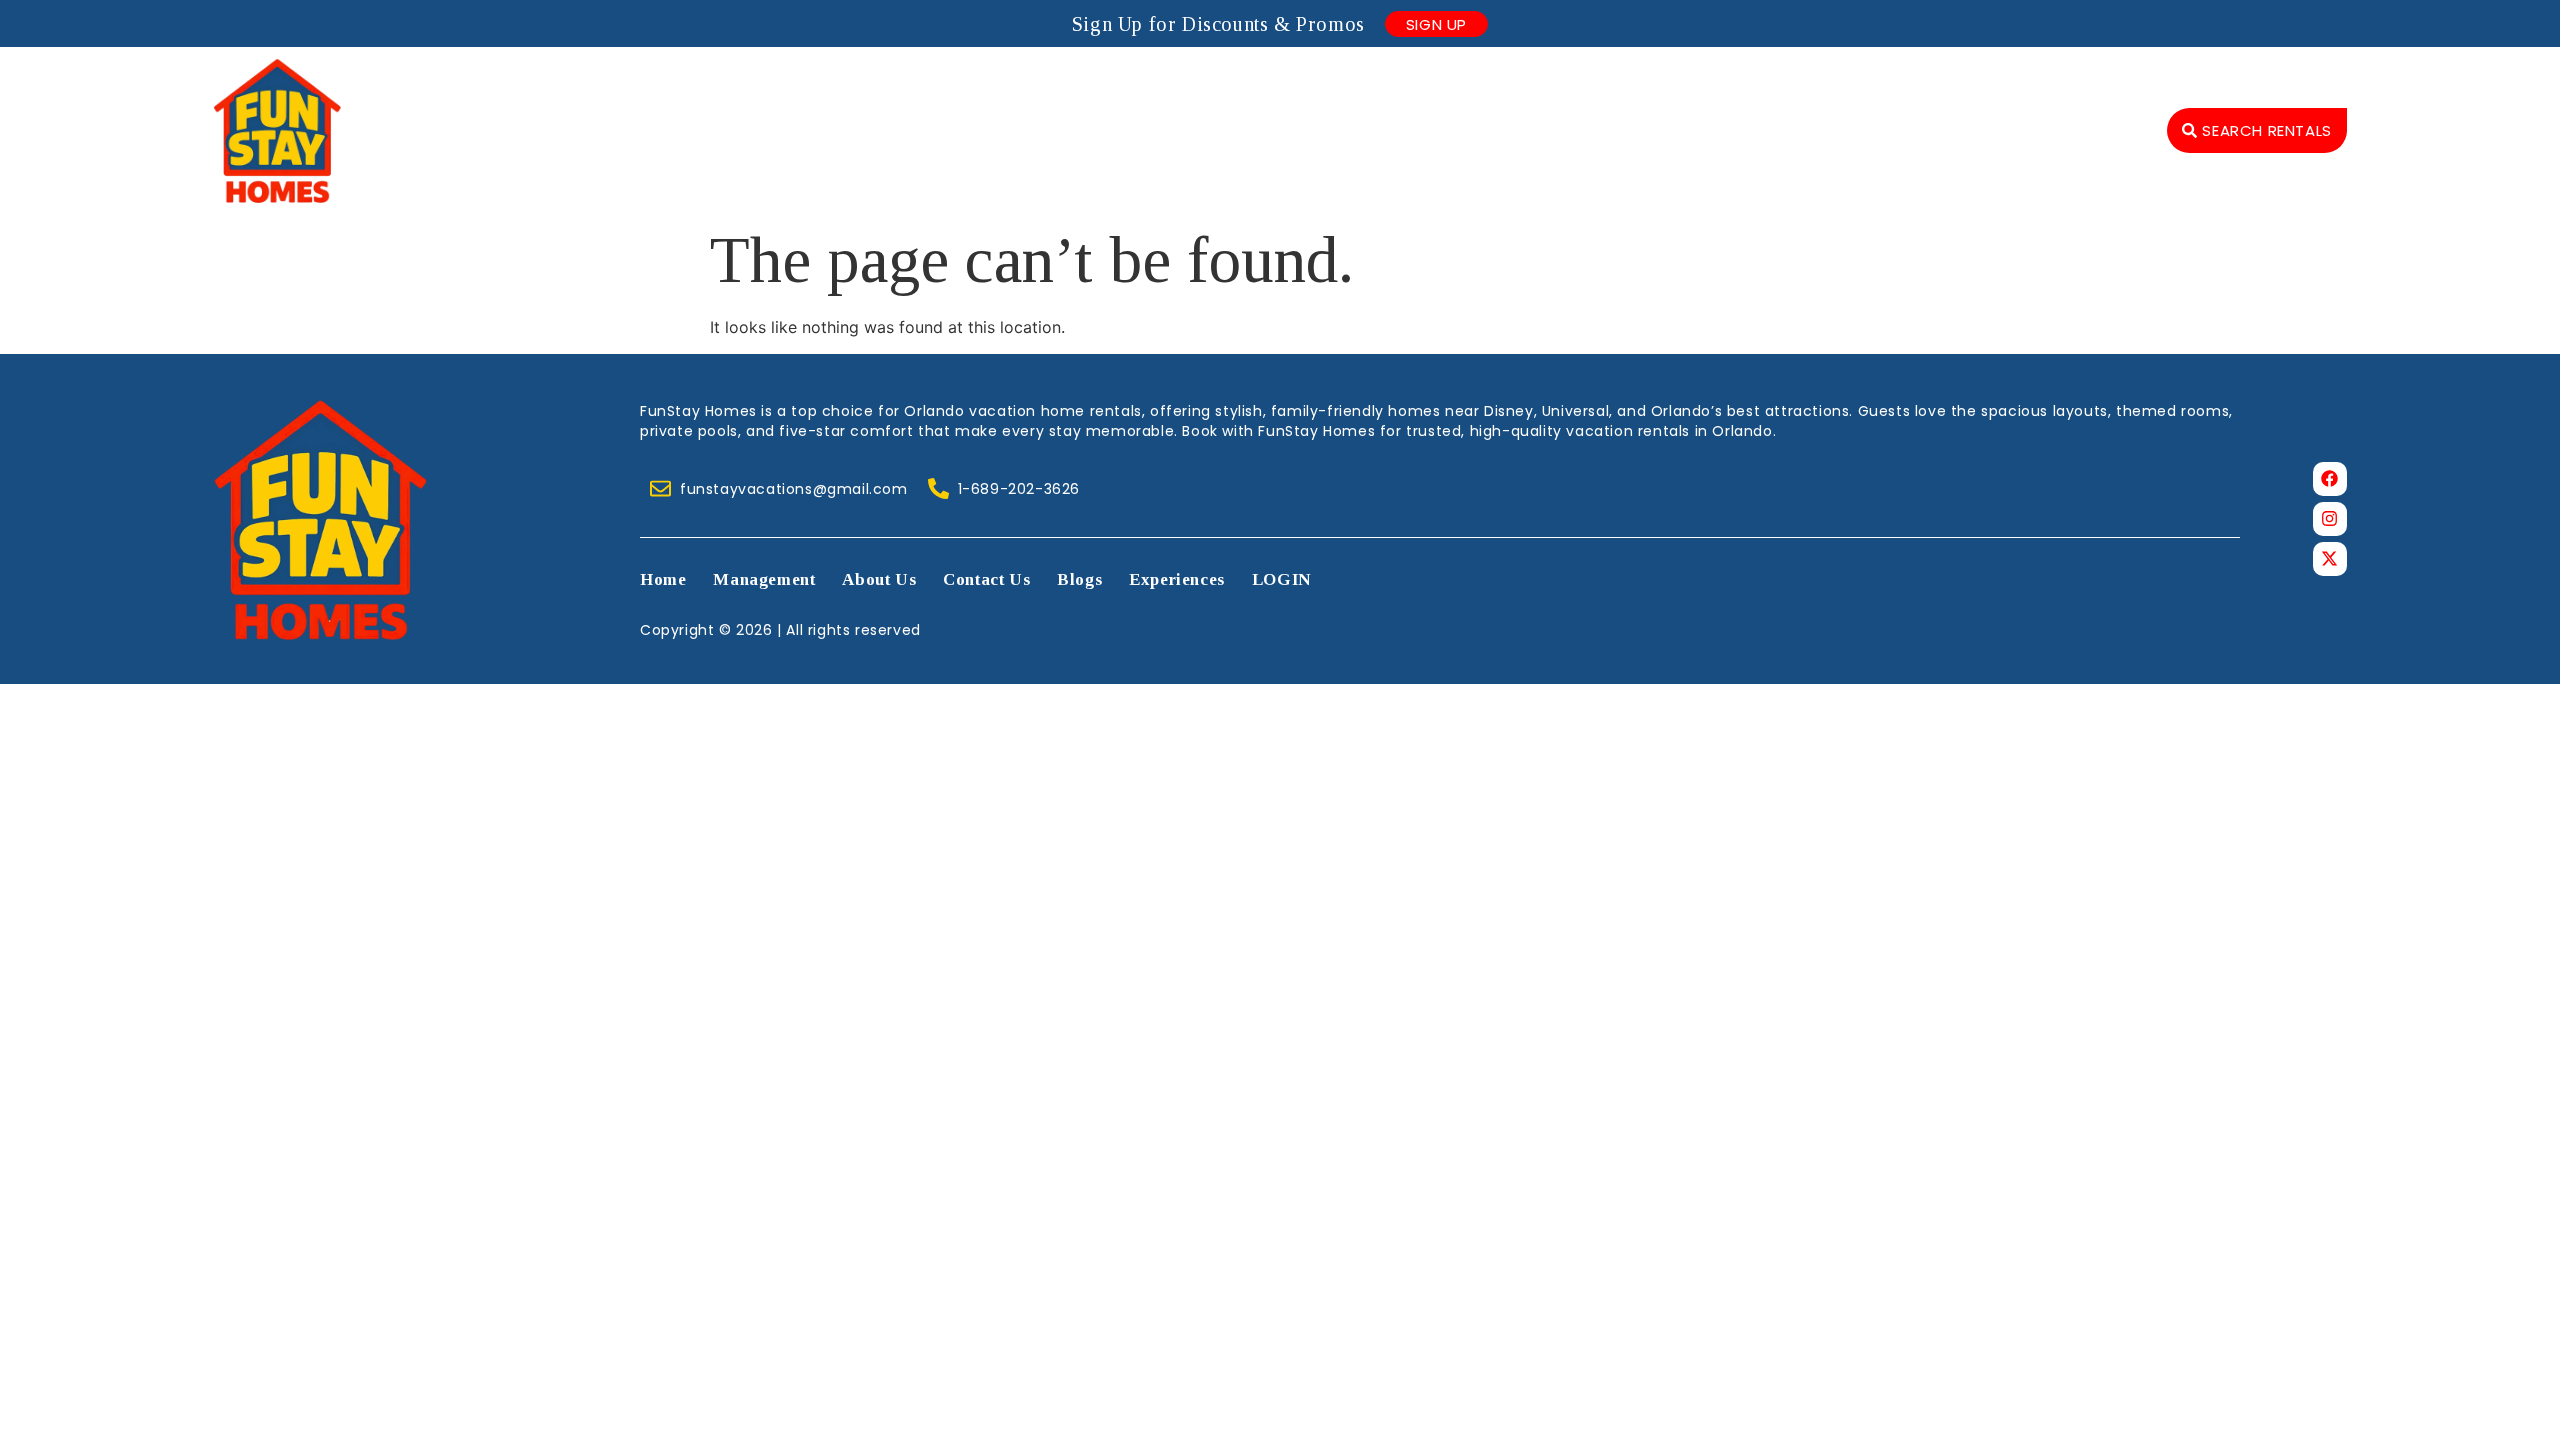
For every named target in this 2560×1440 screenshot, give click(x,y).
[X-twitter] (2330, 559)
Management (1457, 130)
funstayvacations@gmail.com (794, 489)
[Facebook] (2330, 479)
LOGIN (2095, 130)
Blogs (1845, 130)
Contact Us (1729, 130)
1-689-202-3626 (1019, 489)
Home (1331, 130)
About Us (1597, 130)
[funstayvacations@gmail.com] (660, 488)
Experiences (1967, 130)
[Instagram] (2330, 519)
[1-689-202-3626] (938, 488)
